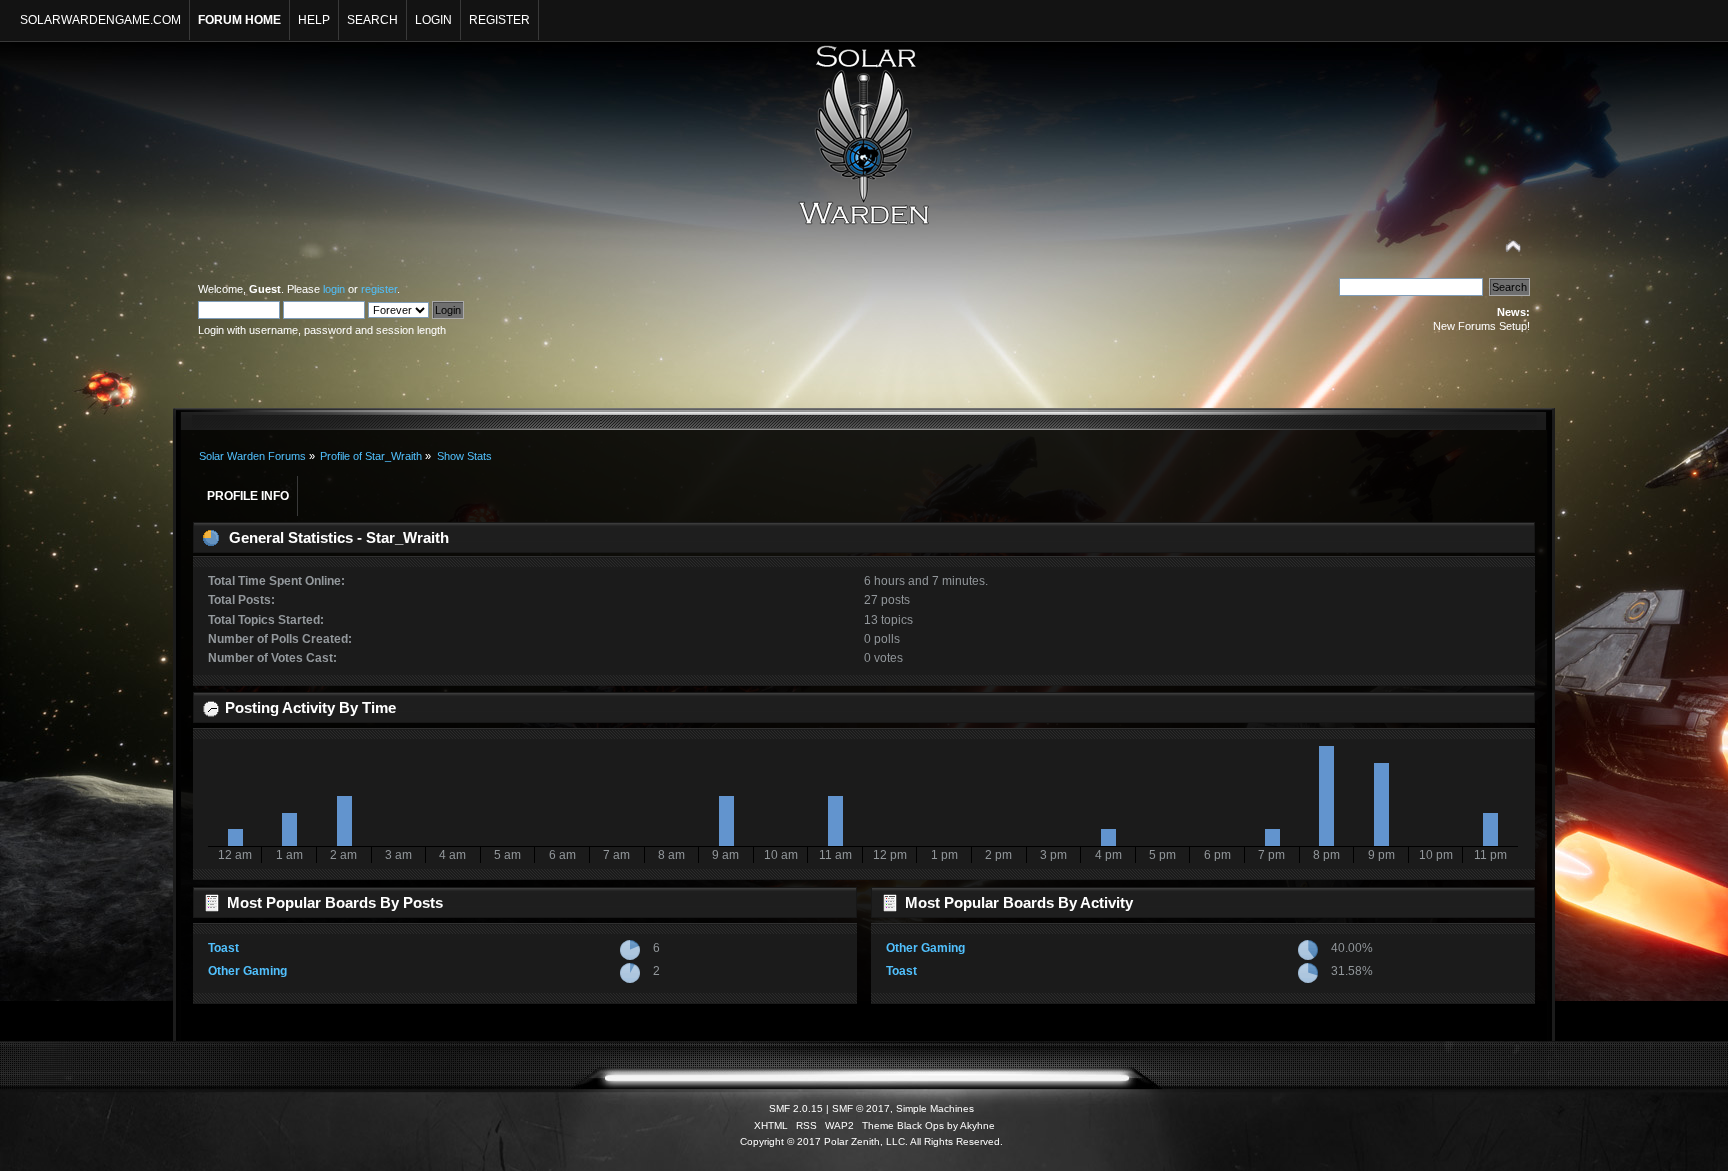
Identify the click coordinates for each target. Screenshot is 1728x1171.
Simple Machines (935, 1108)
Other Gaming (247, 971)
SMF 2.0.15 (796, 1108)
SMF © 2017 (861, 1108)
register (379, 289)
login (334, 289)
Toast (223, 948)
